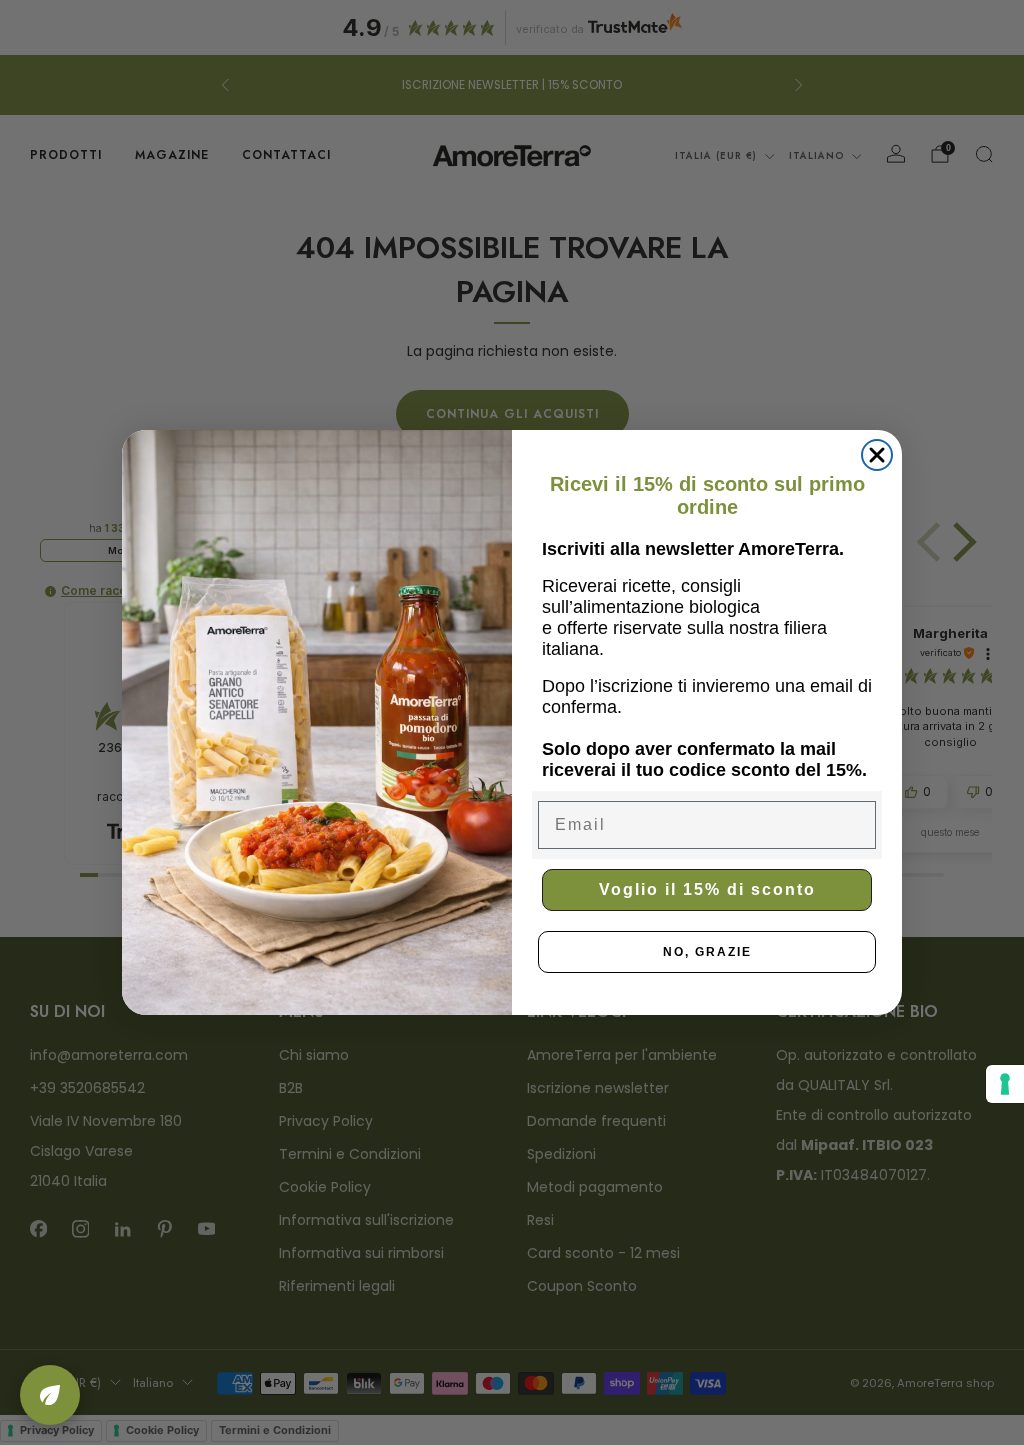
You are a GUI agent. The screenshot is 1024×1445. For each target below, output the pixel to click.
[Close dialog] (877, 455)
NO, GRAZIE (707, 952)
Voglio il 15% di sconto (707, 889)
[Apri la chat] (50, 1395)
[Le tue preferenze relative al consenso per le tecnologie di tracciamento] (1005, 1084)
